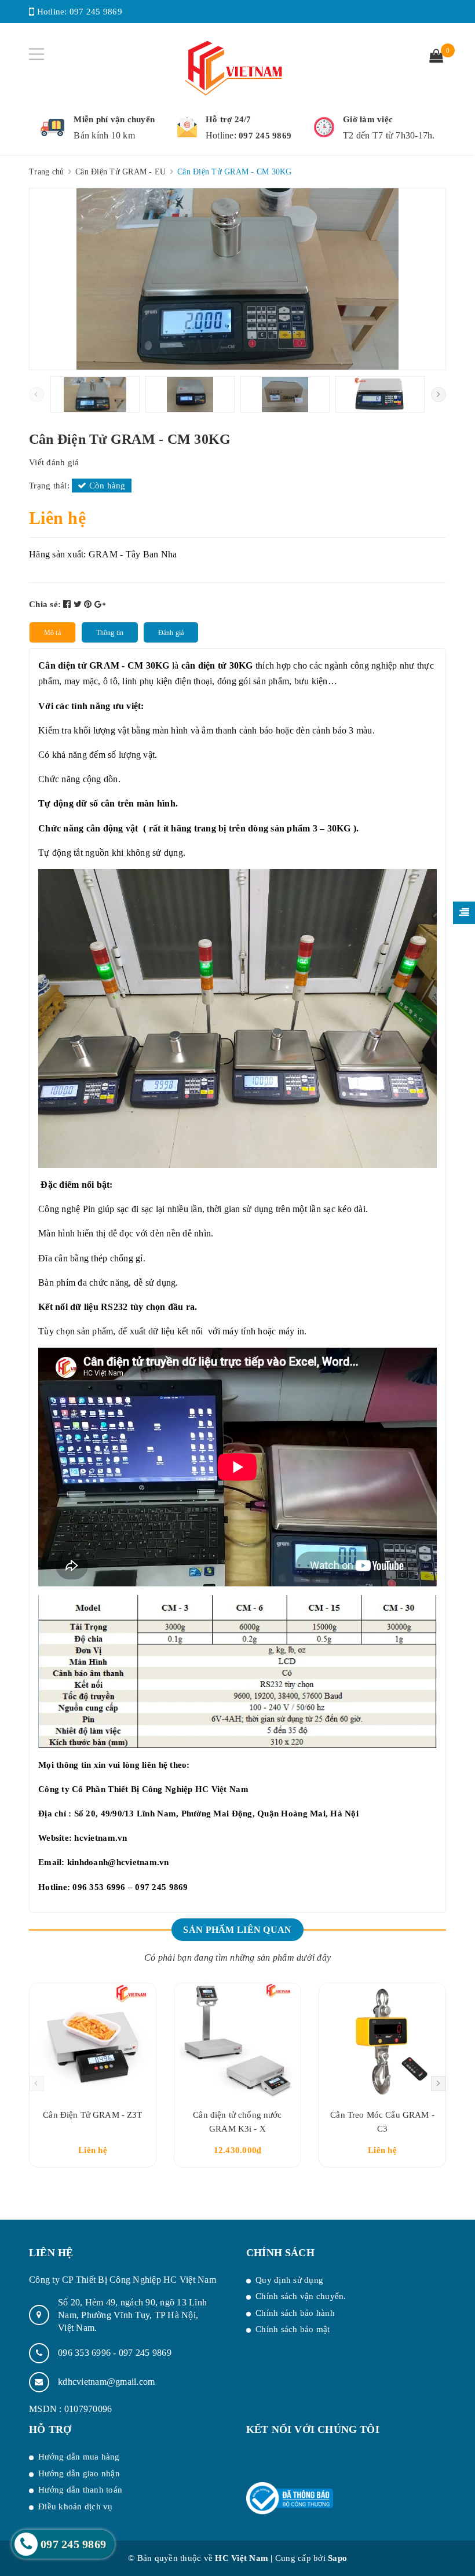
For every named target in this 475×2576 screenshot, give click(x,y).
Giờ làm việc (368, 119)
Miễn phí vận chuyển (114, 119)
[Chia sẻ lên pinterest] (89, 604)
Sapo (337, 2558)
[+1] (100, 604)
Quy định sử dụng (289, 2280)
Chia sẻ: (45, 604)
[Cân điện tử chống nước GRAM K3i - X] (237, 2041)
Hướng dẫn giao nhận (79, 2473)
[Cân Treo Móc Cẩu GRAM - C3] (382, 2041)
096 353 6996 (85, 2353)
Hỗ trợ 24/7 (229, 119)
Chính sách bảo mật (293, 2329)
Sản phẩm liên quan (237, 1930)
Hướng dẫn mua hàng (79, 2457)
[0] (436, 57)
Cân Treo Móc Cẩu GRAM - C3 (382, 2122)
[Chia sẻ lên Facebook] (68, 604)
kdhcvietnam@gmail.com (106, 2382)
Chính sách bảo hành (295, 2313)
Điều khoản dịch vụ (76, 2506)
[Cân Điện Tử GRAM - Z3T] (93, 2041)
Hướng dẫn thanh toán (80, 2490)
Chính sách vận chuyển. (301, 2296)
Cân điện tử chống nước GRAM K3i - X (237, 2122)
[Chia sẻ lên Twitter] (79, 604)
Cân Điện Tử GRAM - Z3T (92, 2115)
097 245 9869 (96, 12)
